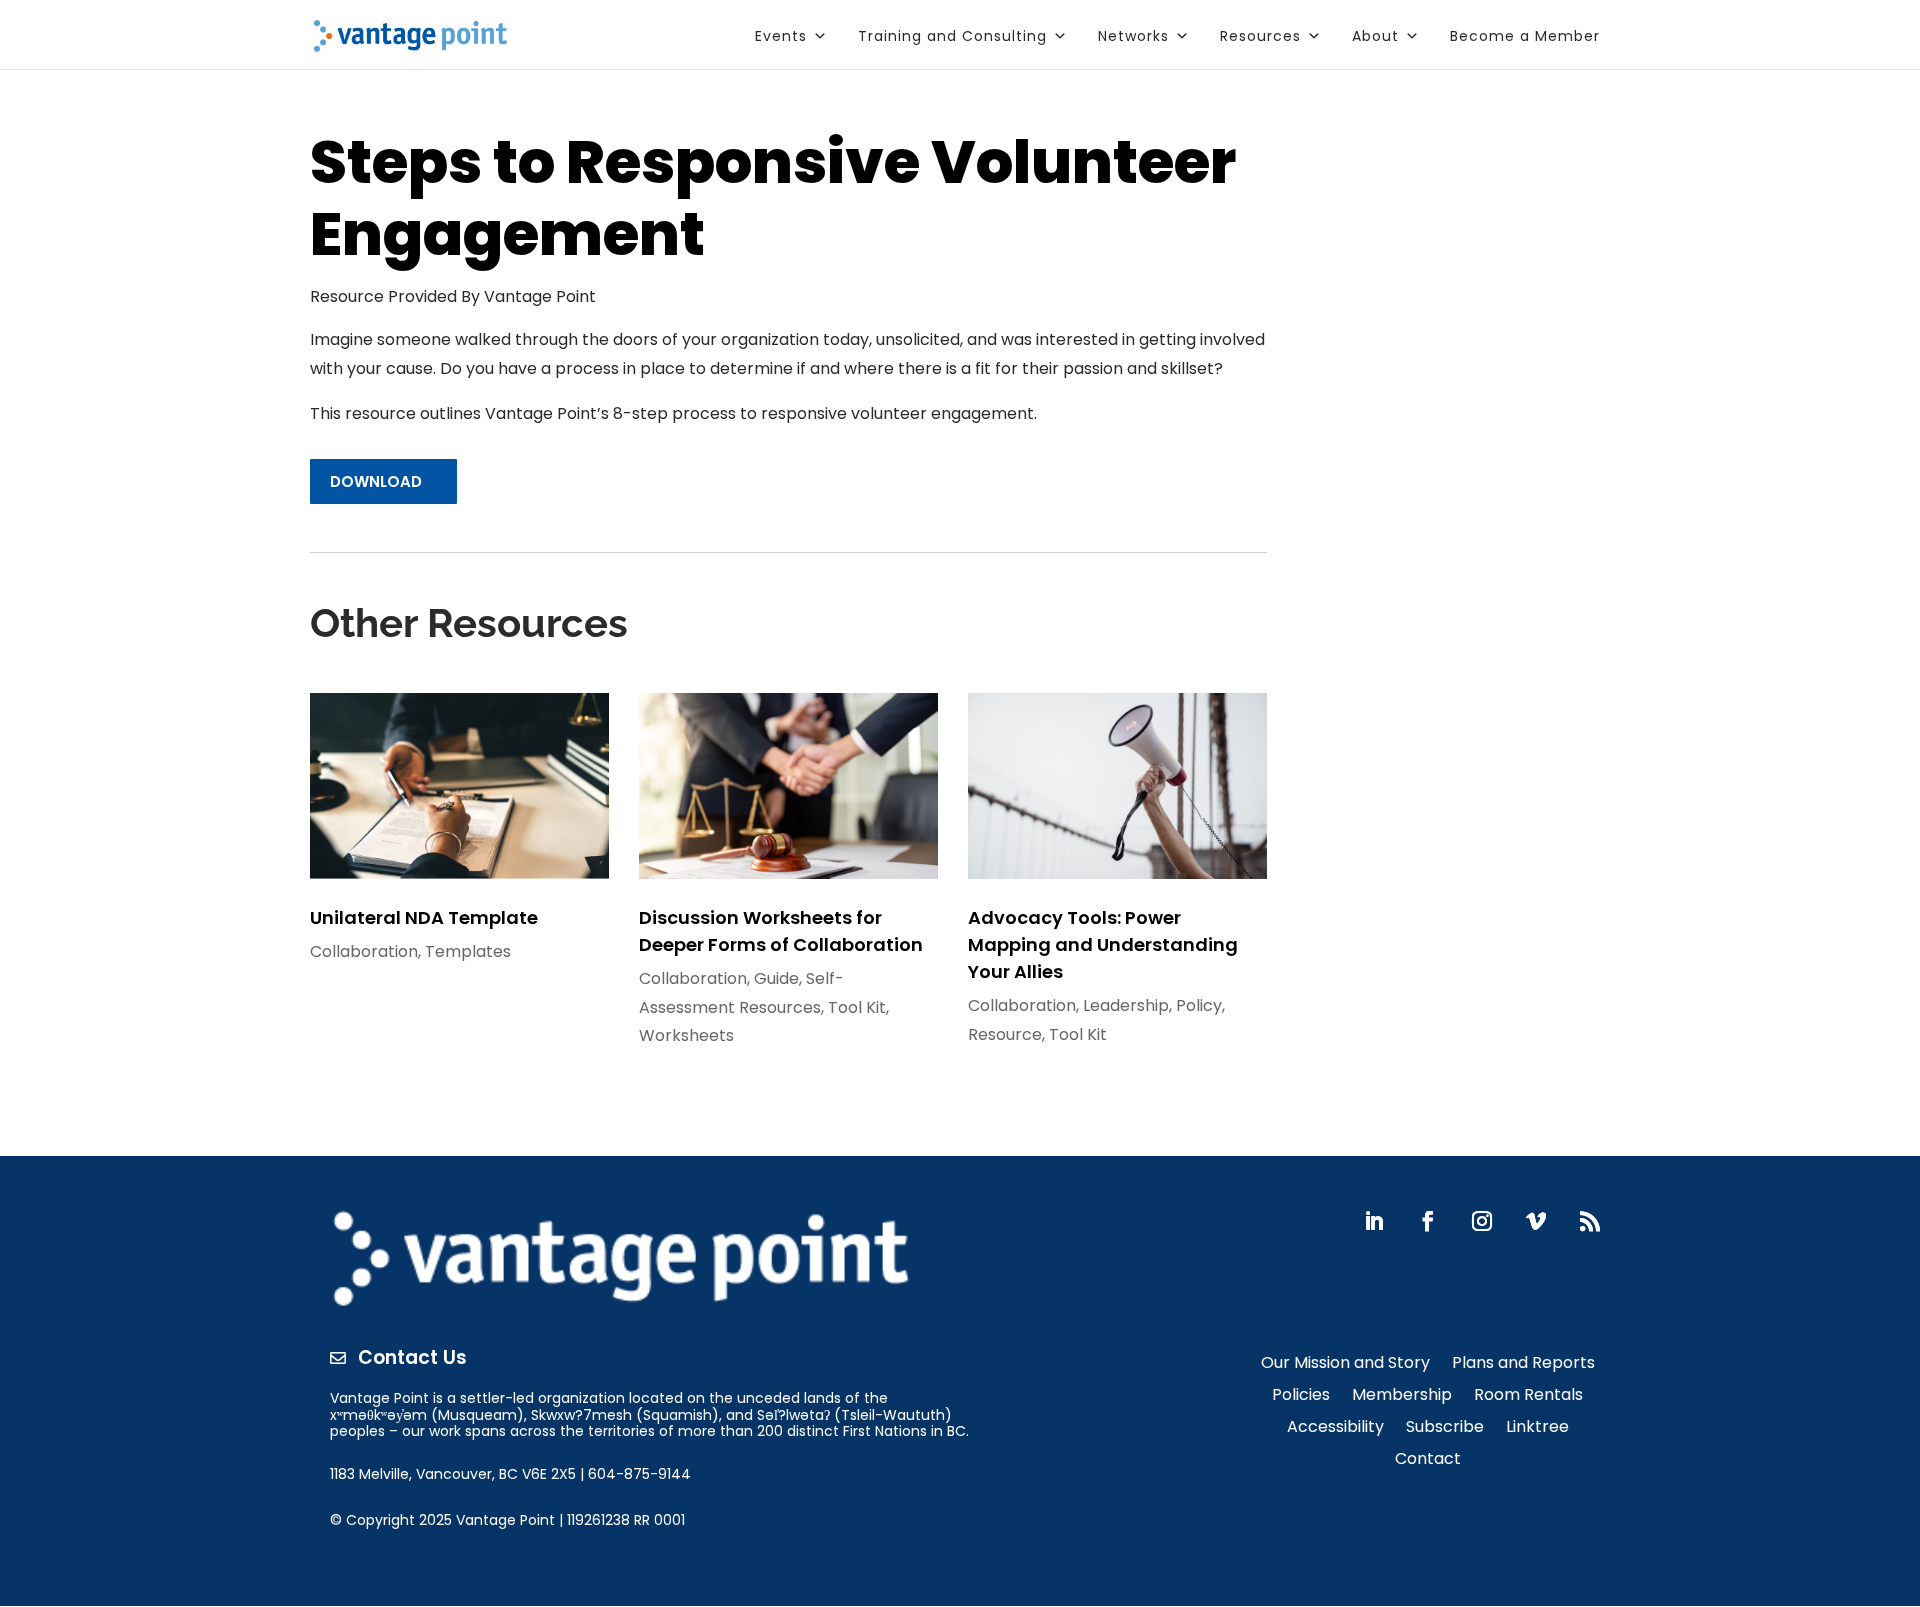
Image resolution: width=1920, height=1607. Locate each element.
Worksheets (686, 1035)
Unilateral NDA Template (424, 917)
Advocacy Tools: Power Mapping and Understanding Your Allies (1103, 944)
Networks (1133, 36)
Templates (468, 951)
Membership (1402, 1396)
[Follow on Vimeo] (1536, 1221)
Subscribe (1445, 1428)
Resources (1260, 36)
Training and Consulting (952, 36)
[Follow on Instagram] (1482, 1221)
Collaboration (364, 951)
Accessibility (1335, 1428)
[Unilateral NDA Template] (459, 786)
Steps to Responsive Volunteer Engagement (773, 201)
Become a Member (1525, 36)
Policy (1199, 1005)
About (1375, 36)
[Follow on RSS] (1590, 1221)
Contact (1428, 1460)
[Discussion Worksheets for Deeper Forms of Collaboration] (788, 786)
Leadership (1126, 1005)
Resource (1005, 1034)
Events (781, 36)
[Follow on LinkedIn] (1374, 1221)
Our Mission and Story (1345, 1364)
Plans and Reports (1523, 1364)
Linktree (1537, 1428)
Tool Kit (857, 1007)
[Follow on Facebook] (1428, 1221)
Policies (1301, 1396)
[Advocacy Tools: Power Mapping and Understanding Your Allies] (1117, 786)
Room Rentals (1528, 1396)
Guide (776, 978)
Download (376, 481)
